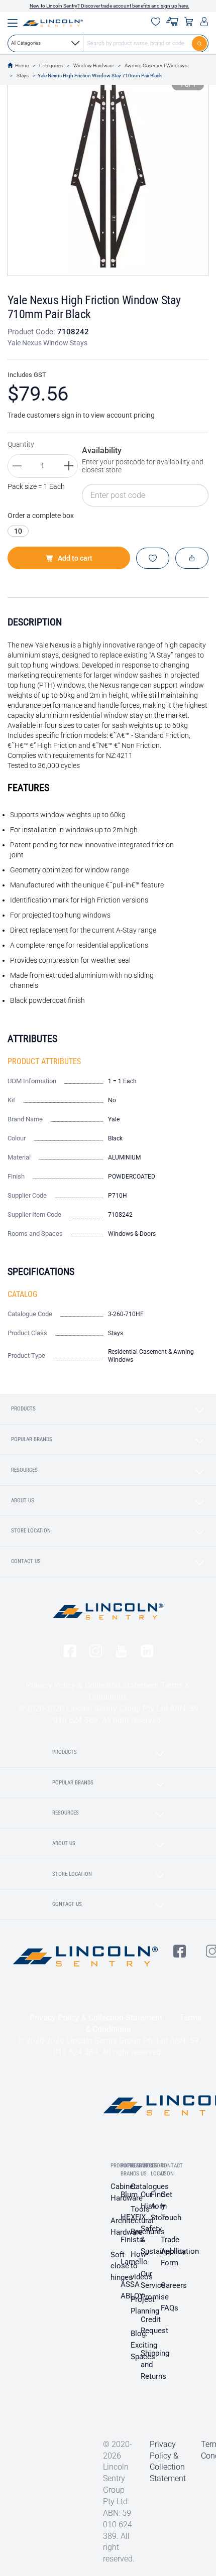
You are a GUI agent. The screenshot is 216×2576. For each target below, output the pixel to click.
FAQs (170, 2308)
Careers (174, 2285)
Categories (51, 66)
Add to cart (75, 558)
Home (22, 66)
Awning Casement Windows (156, 66)
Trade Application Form (180, 2251)
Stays (23, 76)
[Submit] (200, 43)
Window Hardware (94, 66)
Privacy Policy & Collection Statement (92, 1685)
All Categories (26, 43)
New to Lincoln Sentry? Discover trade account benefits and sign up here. (110, 6)
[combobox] (108, 43)
